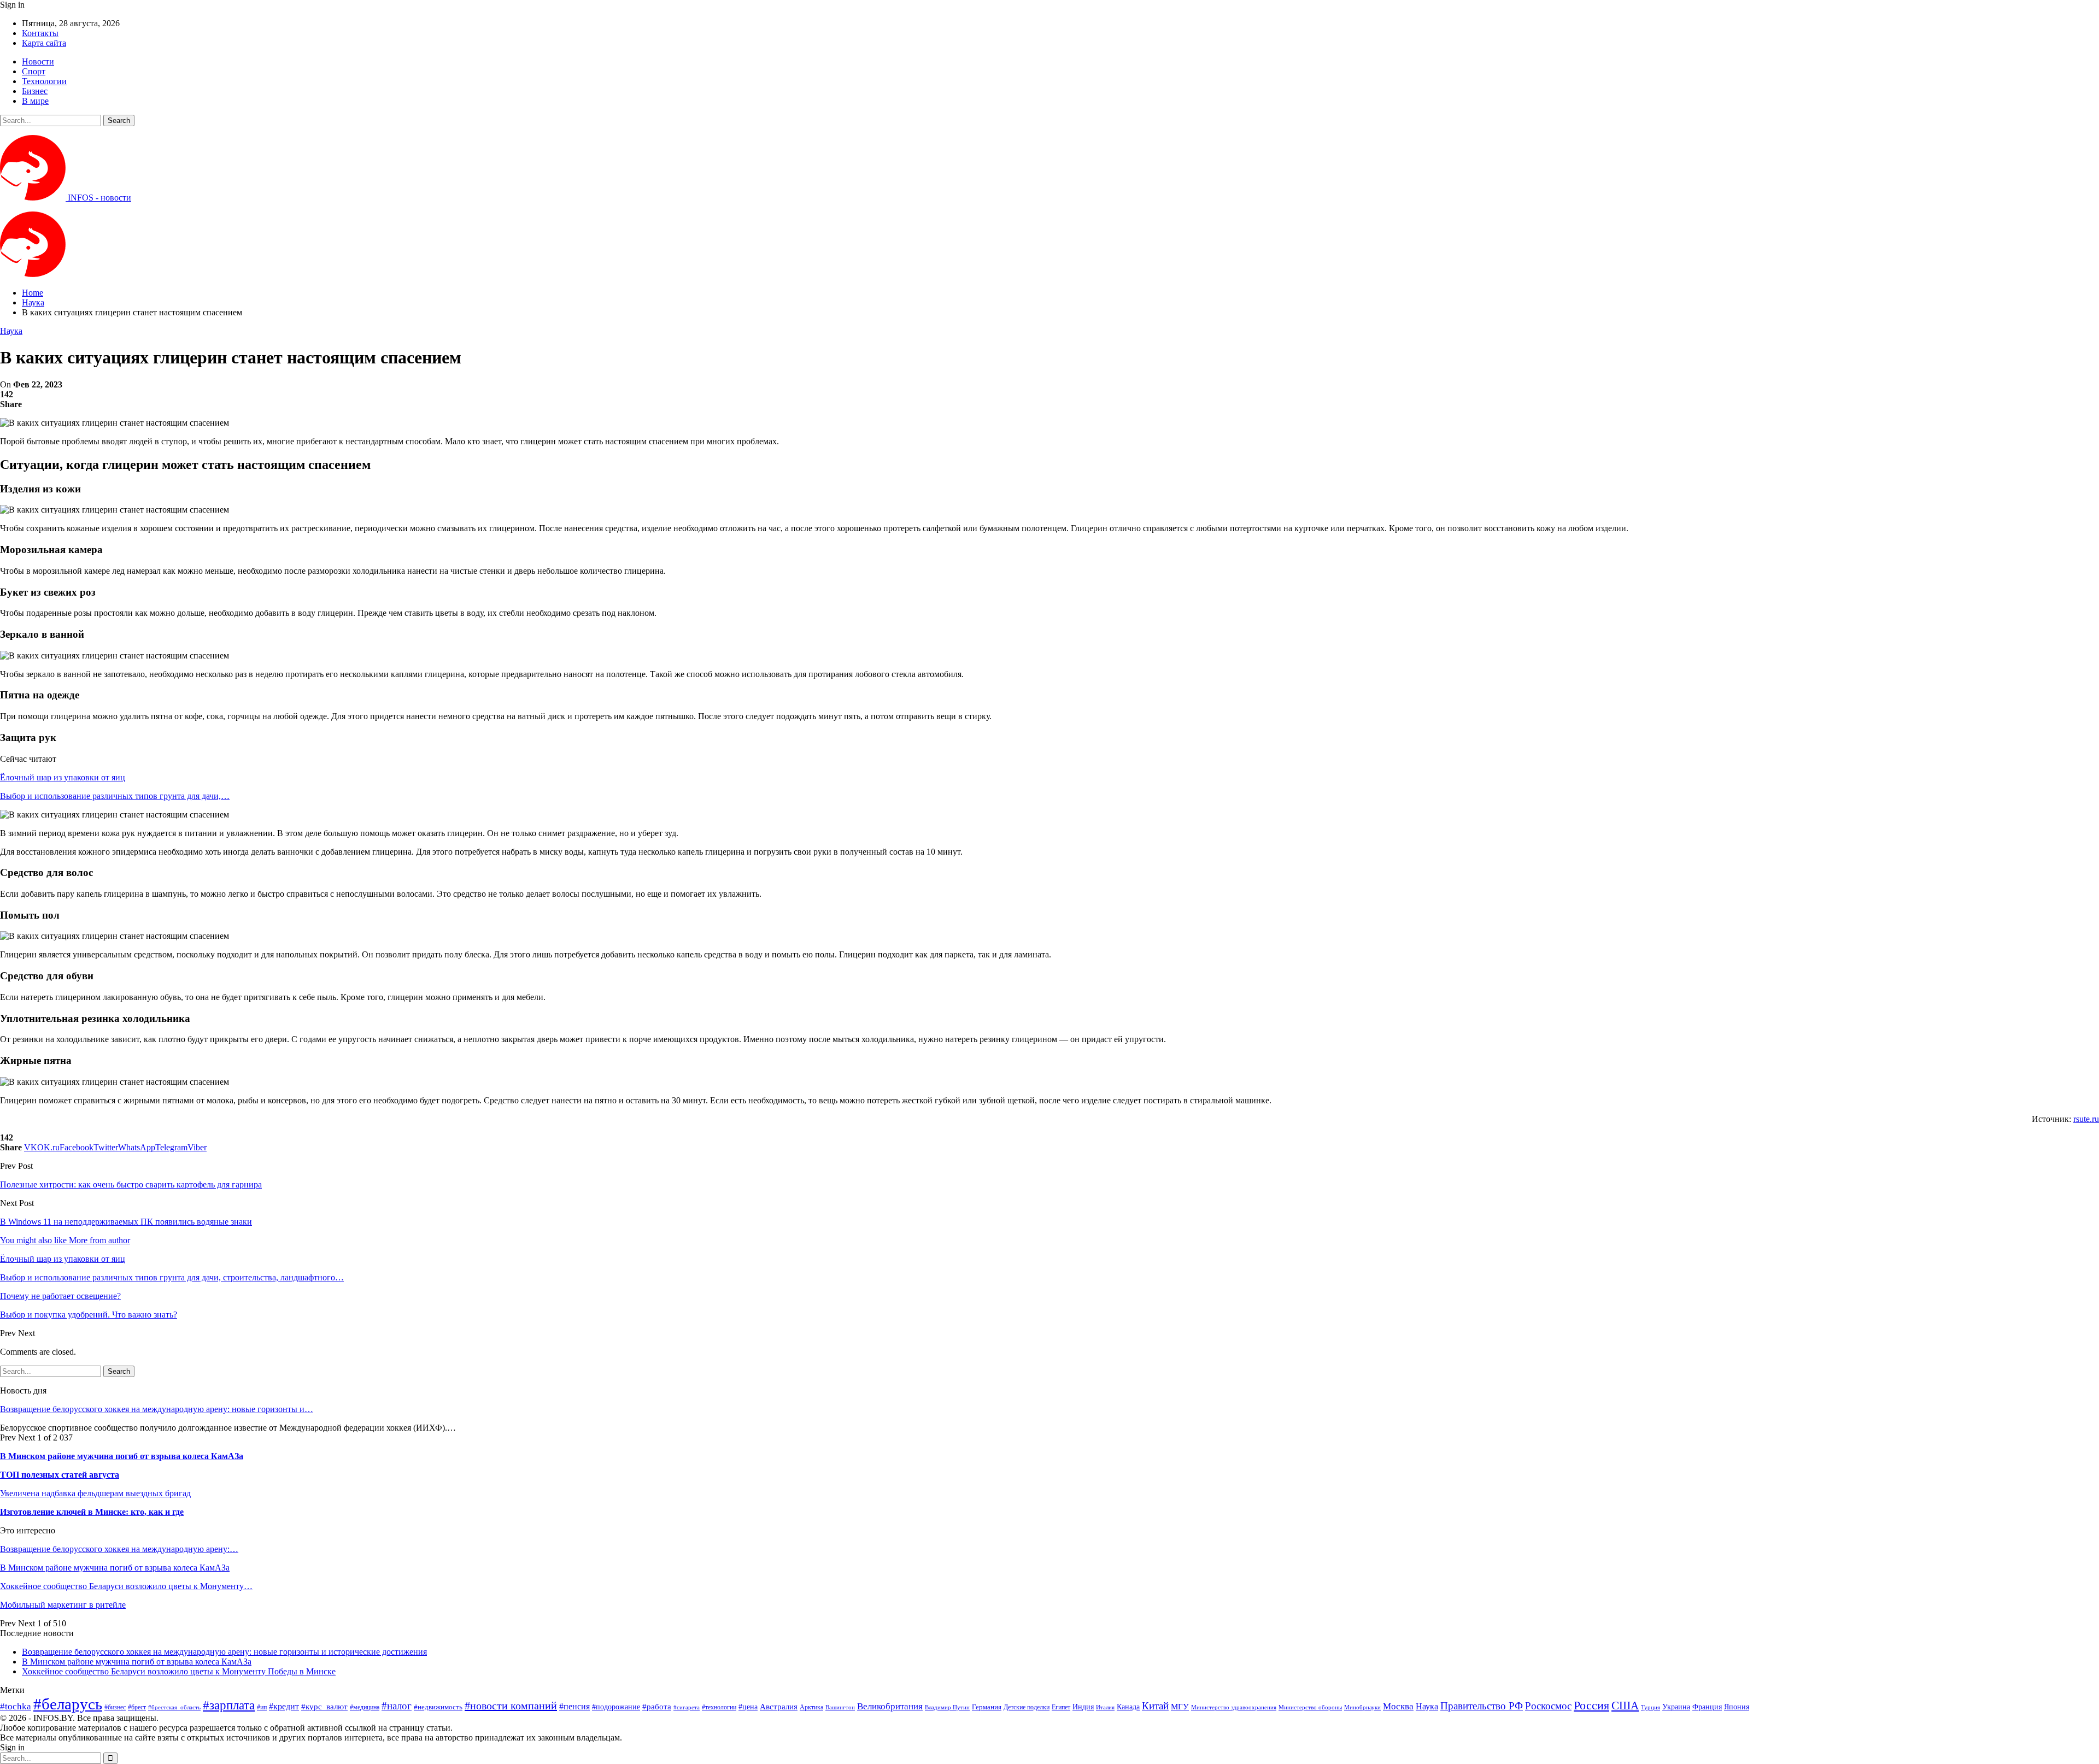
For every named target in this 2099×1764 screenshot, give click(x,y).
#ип (262, 1707)
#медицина (365, 1707)
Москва (1398, 1706)
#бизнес (115, 1707)
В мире (35, 101)
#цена (748, 1707)
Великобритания (890, 1706)
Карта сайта (44, 43)
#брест (137, 1707)
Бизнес (35, 91)
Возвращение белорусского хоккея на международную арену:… (119, 1549)
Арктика (811, 1707)
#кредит (284, 1706)
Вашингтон (840, 1707)
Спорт (34, 71)
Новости (38, 61)
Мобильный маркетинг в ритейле (63, 1605)
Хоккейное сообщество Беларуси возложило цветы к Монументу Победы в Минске (179, 1671)
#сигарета (687, 1707)
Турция (1651, 1707)
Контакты (40, 33)
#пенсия (574, 1706)
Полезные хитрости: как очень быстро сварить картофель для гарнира (131, 1184)
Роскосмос (1548, 1706)
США (1625, 1706)
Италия (1105, 1707)
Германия (987, 1707)
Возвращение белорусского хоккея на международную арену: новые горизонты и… (157, 1409)
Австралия (779, 1706)
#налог (397, 1706)
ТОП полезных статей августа (60, 1475)
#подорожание (616, 1707)
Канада (1128, 1707)
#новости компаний (511, 1706)
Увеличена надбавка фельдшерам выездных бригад (95, 1493)
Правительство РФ (1482, 1706)
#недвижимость (438, 1707)
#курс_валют (324, 1706)
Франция (1707, 1707)
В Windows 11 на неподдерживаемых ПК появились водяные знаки (126, 1222)
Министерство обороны (1310, 1707)
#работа (657, 1707)
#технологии (719, 1707)
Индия (1083, 1707)
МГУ (1180, 1706)
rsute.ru (2086, 1119)
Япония (1737, 1707)
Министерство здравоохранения (1234, 1707)
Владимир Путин (947, 1707)
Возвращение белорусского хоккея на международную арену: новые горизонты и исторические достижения (224, 1652)
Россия (1591, 1705)
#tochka (16, 1706)
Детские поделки (1027, 1707)
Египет (1061, 1707)
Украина (1676, 1707)
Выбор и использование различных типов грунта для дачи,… (115, 796)
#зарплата (229, 1705)
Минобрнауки (1362, 1707)
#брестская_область (174, 1707)
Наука (11, 331)
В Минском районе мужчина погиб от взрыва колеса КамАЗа (122, 1456)
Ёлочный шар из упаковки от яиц (63, 777)
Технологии (44, 81)
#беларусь (68, 1704)
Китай (1155, 1706)
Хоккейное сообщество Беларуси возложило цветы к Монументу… (126, 1586)
